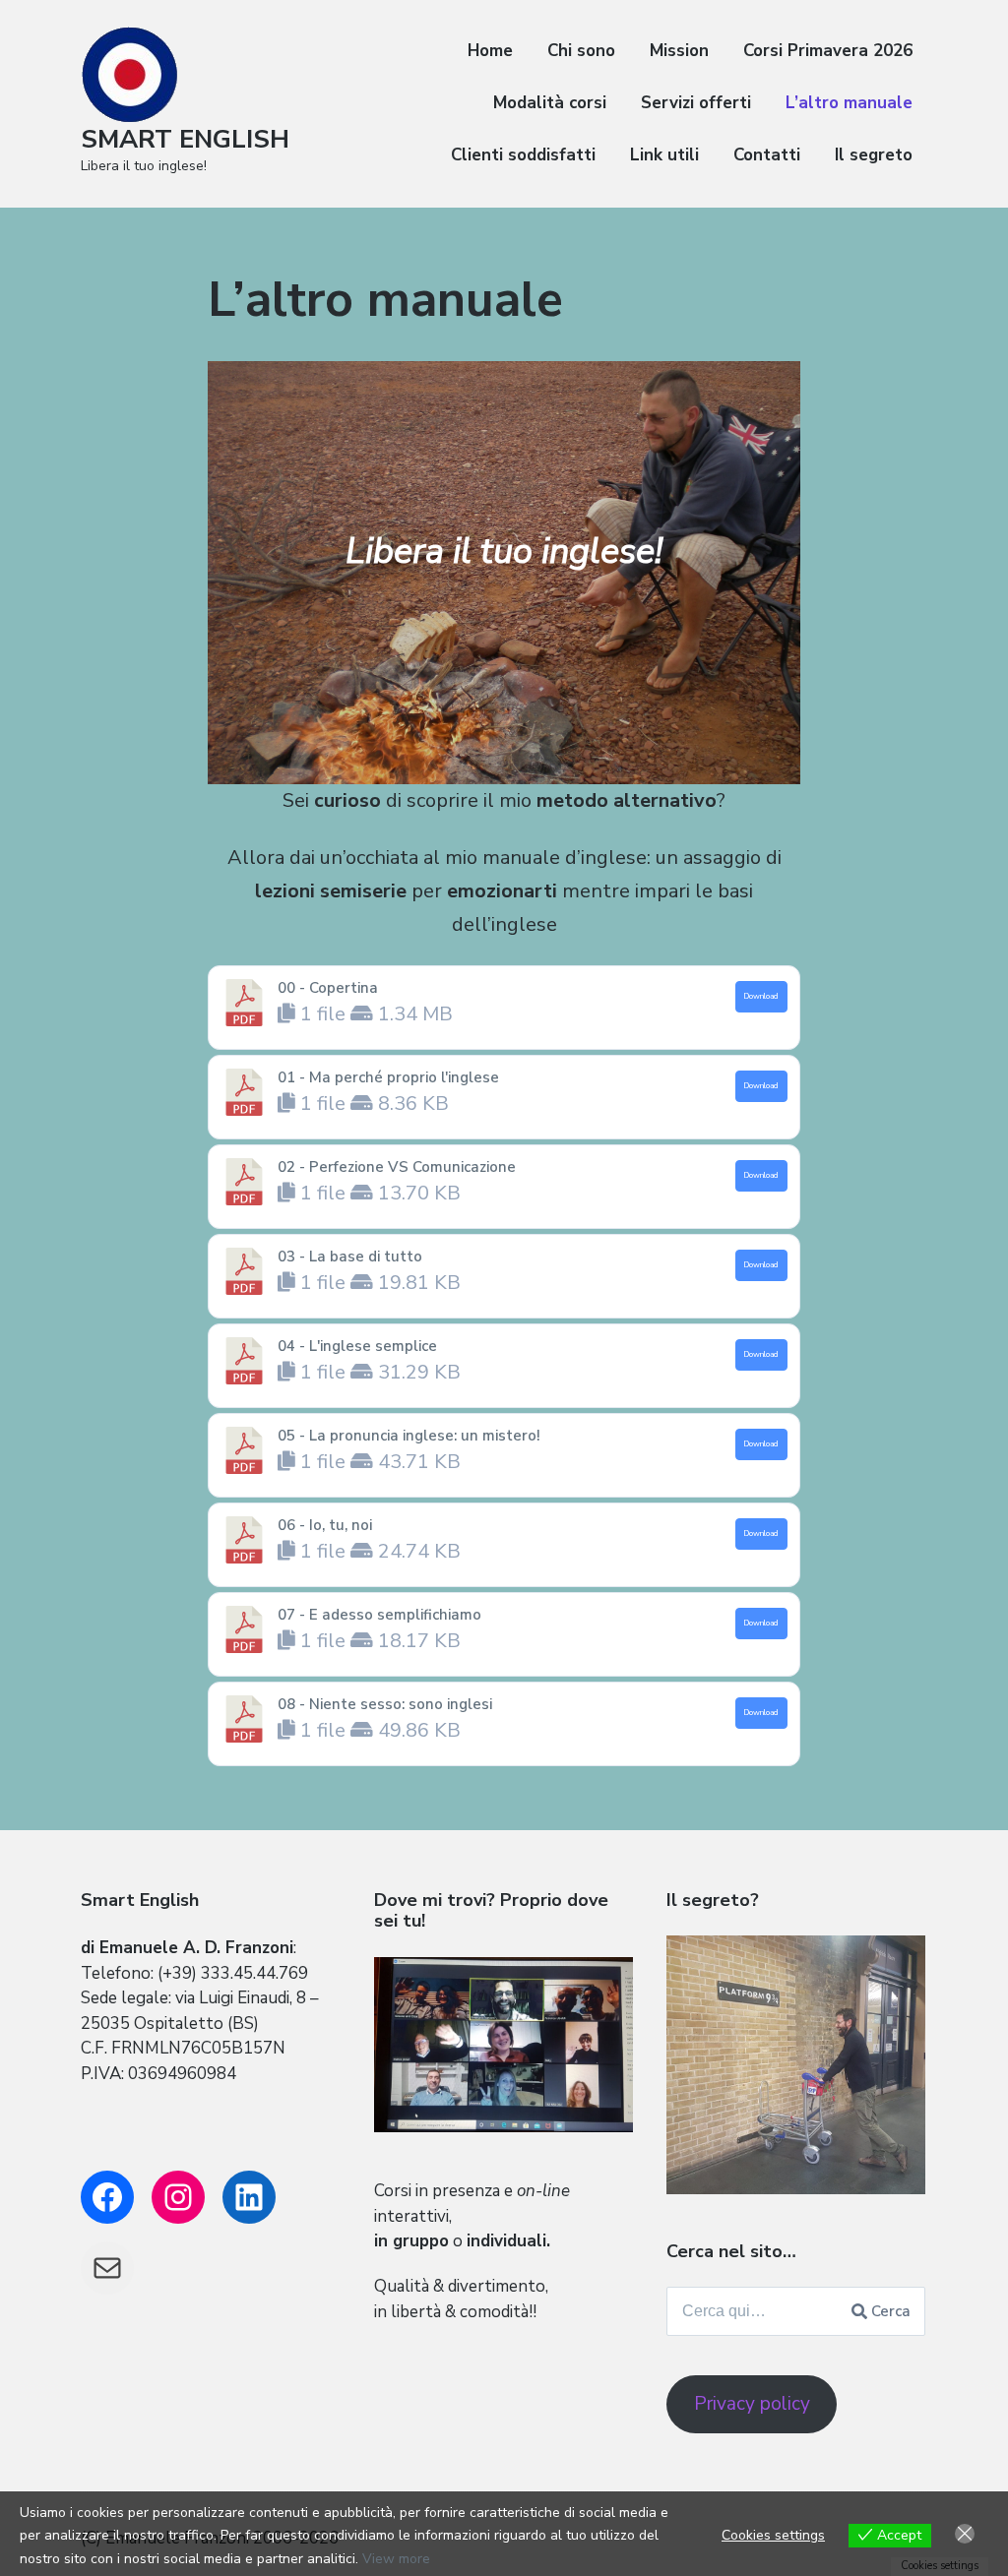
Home (490, 51)
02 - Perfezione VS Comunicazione (397, 1167)
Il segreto (874, 155)
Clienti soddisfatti (523, 155)
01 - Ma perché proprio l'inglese (388, 1077)
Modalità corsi (550, 103)
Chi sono (581, 51)
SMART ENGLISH (185, 139)
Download (761, 996)
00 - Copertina (328, 988)
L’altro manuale (849, 103)
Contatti (767, 155)
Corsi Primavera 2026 (828, 51)
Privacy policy (752, 2404)
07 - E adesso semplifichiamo (379, 1615)
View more (396, 2559)
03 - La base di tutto (350, 1257)
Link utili (664, 155)
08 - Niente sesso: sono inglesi (385, 1704)
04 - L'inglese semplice (357, 1346)
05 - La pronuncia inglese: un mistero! (409, 1436)
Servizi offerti (696, 103)
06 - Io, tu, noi (325, 1525)
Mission (679, 51)
